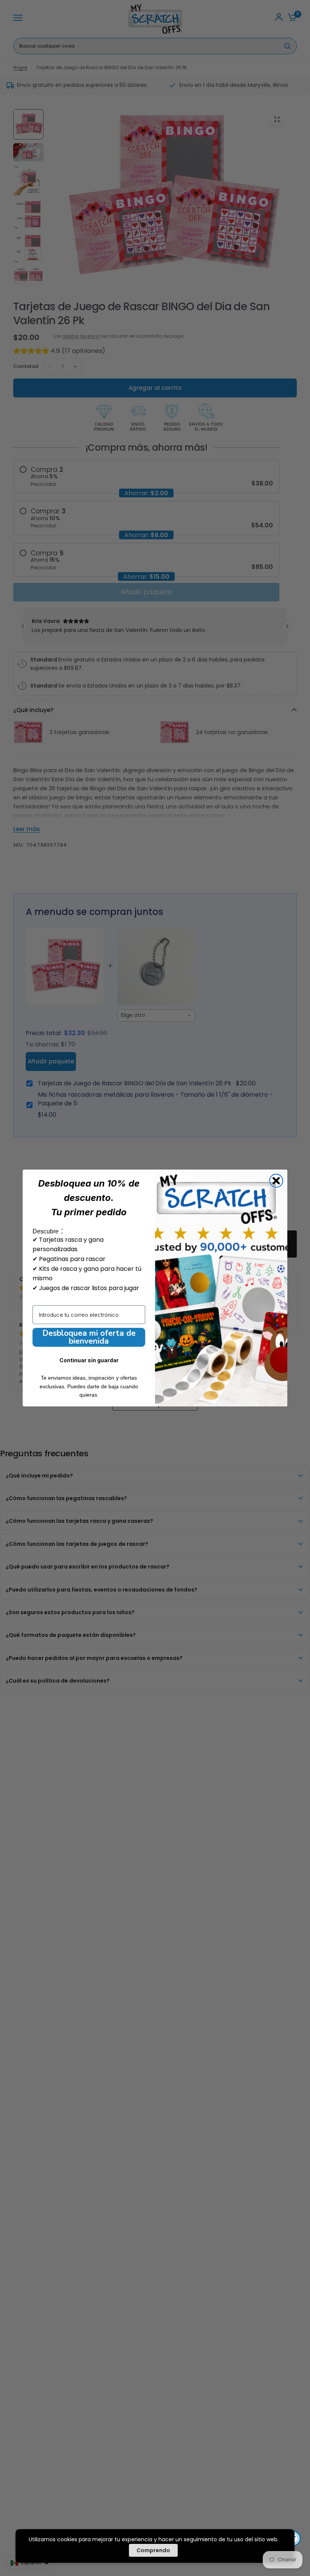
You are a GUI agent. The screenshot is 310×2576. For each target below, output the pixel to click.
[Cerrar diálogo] (276, 1181)
